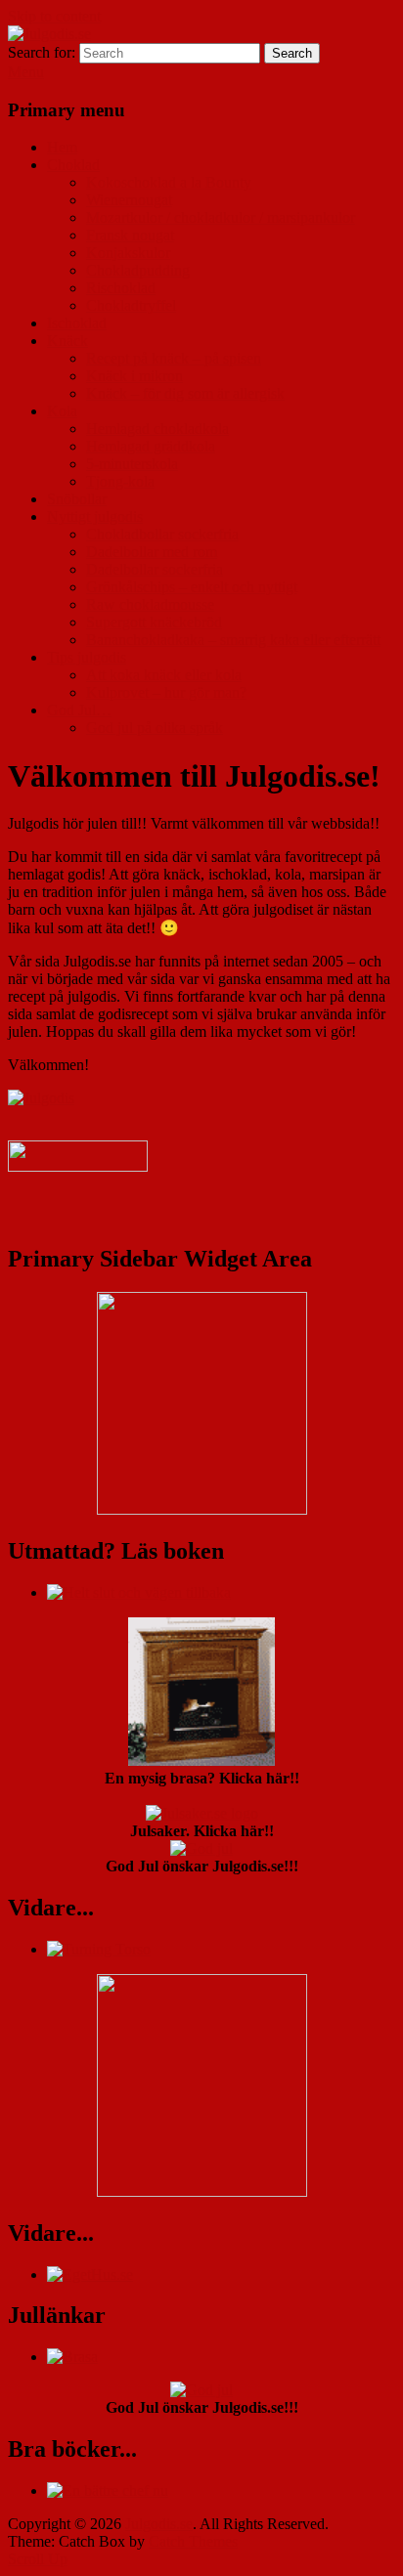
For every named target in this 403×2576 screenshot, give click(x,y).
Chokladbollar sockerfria (162, 534)
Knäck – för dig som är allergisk (185, 393)
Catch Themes (193, 2541)
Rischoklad (121, 288)
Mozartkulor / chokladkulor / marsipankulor (221, 217)
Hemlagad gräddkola (151, 446)
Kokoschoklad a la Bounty (169, 182)
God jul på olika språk (155, 728)
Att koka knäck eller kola (164, 675)
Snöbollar (77, 499)
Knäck (67, 341)
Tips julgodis (87, 657)
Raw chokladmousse (150, 604)
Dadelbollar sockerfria (155, 569)
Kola (62, 411)
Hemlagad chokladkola (157, 429)
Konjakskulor (128, 253)
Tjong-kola (120, 481)
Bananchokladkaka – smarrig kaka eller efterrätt (233, 640)
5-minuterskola (132, 464)
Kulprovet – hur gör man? (166, 692)
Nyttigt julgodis (95, 516)
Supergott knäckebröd (154, 622)
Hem (62, 147)
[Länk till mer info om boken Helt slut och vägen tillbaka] (139, 1592)
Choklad (73, 165)
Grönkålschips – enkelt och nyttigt (192, 587)
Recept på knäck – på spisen (174, 358)
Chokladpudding (138, 270)
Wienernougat (129, 200)
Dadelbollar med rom (152, 552)
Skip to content (54, 16)
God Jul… (79, 710)
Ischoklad (77, 323)
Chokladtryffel (131, 305)
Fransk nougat (130, 235)
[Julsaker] (78, 1166)
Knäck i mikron (134, 376)
